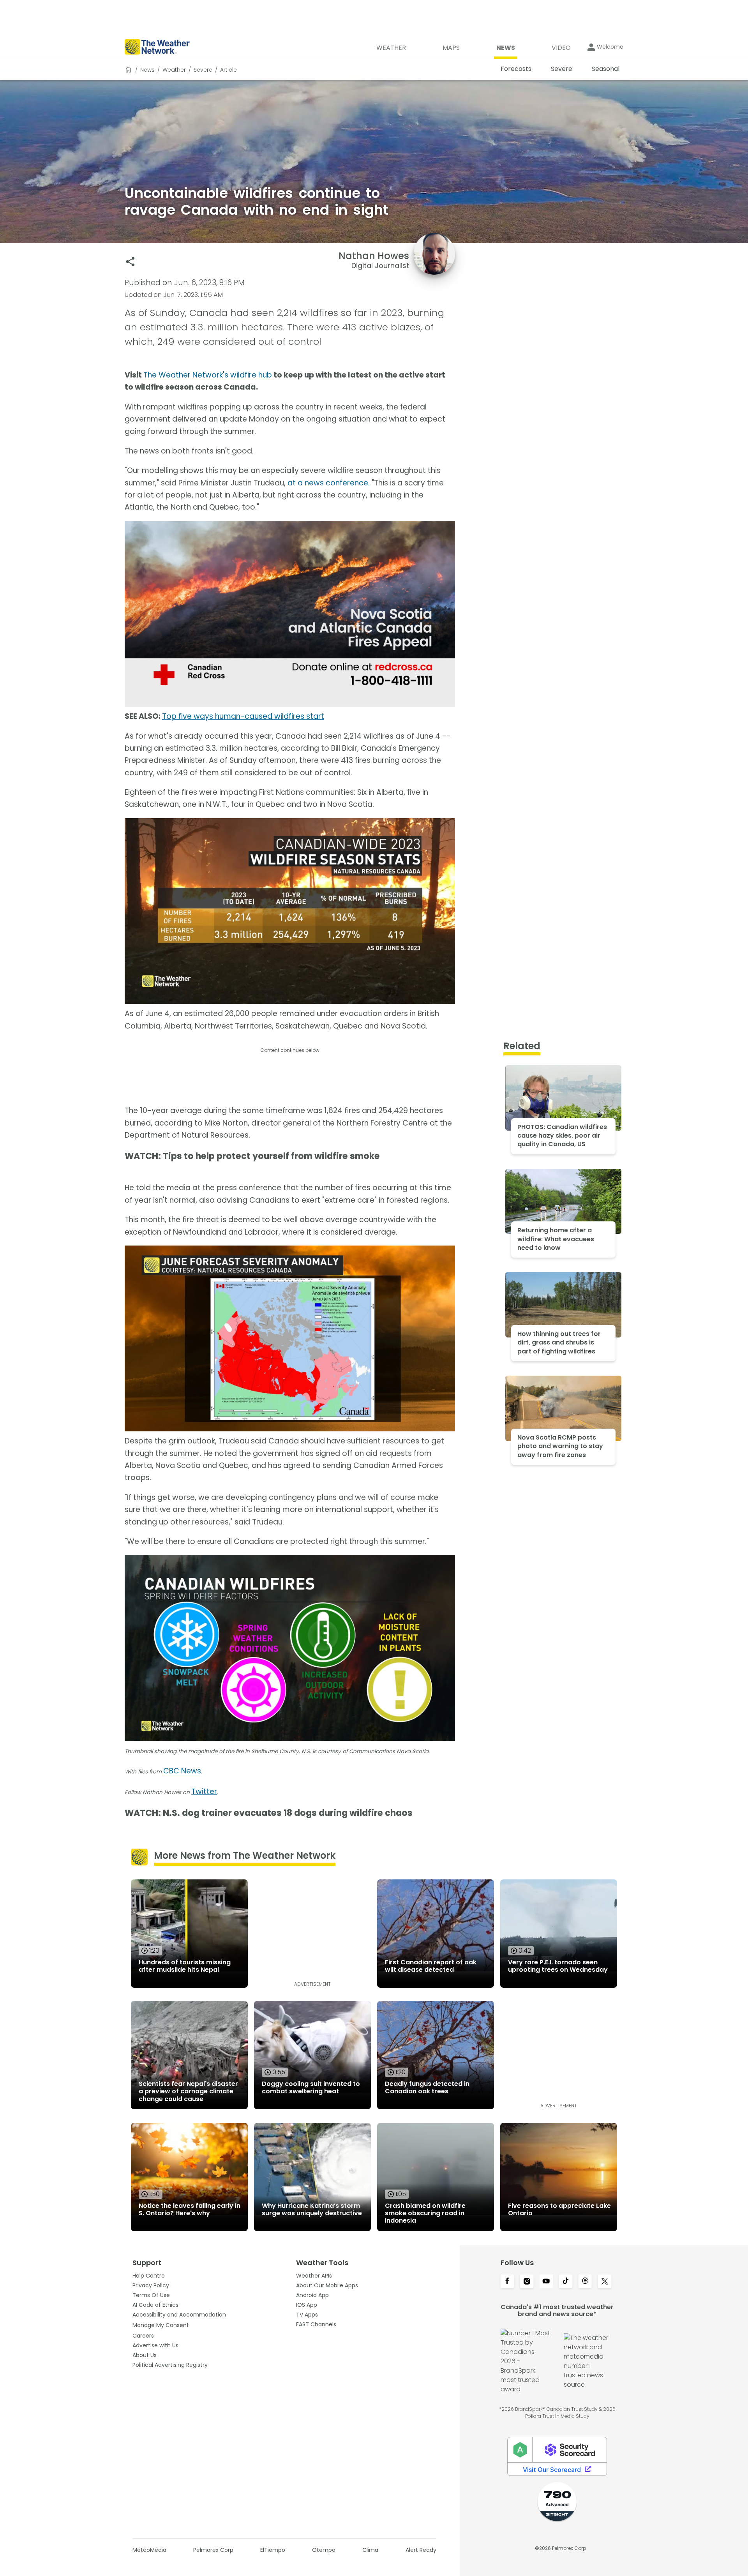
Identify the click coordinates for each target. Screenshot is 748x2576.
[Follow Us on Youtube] (546, 2282)
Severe (203, 70)
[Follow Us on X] (605, 2282)
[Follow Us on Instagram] (527, 2282)
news (147, 70)
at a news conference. (329, 483)
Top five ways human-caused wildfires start (243, 716)
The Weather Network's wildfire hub (208, 375)
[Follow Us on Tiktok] (566, 2282)
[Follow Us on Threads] (585, 2282)
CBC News (182, 1771)
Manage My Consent (161, 2325)
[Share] (130, 262)
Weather (174, 70)
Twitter (204, 1792)
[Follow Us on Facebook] (507, 2282)
